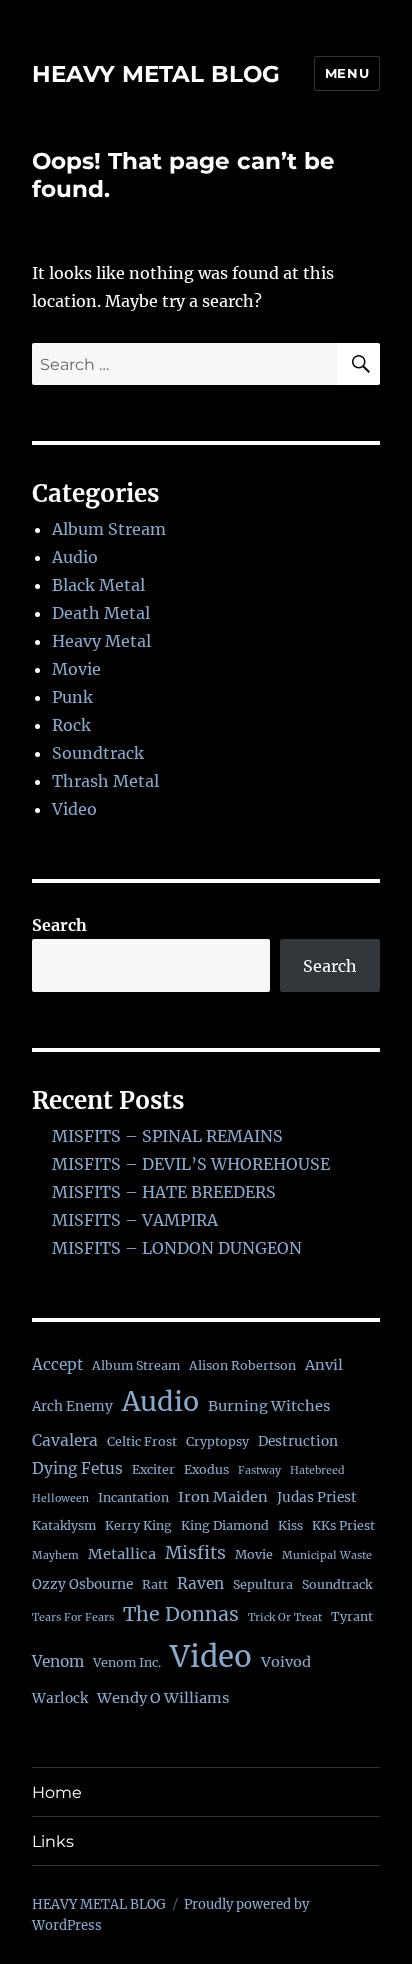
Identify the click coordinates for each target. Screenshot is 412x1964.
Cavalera (65, 1440)
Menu (347, 73)
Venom (58, 1661)
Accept (57, 1364)
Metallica (122, 1554)
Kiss (290, 1525)
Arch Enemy (72, 1406)
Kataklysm (64, 1525)
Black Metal (98, 585)
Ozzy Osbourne (82, 1584)
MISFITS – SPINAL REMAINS (167, 1136)
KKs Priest (343, 1525)
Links (53, 1841)
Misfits (195, 1553)
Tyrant (352, 1616)
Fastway (259, 1470)
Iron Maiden (223, 1497)
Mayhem (55, 1555)
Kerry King (138, 1525)
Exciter (153, 1469)
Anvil (324, 1365)
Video (74, 809)
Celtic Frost (142, 1441)
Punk (72, 697)
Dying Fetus (77, 1468)
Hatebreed (317, 1470)
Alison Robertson (242, 1365)
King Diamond (225, 1525)
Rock (71, 725)
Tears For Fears (73, 1617)
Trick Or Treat (285, 1617)
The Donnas (181, 1614)
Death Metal (101, 613)
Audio (75, 557)
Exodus (206, 1469)
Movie (76, 669)
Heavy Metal (101, 641)
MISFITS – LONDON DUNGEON (177, 1248)
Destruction (298, 1441)
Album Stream (109, 529)
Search (59, 925)
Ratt (155, 1584)
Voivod (286, 1662)
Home (57, 1792)
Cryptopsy (217, 1441)
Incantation (133, 1497)
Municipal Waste (327, 1555)
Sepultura (263, 1584)
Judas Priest (317, 1497)
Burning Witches (269, 1406)
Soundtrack (98, 753)
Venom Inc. (127, 1662)
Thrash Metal (105, 781)
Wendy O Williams (163, 1698)
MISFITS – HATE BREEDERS (164, 1192)
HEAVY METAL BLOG (156, 74)
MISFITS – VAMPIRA (135, 1220)
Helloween (60, 1498)
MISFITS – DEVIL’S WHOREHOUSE (191, 1164)
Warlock (60, 1698)
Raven (200, 1583)
